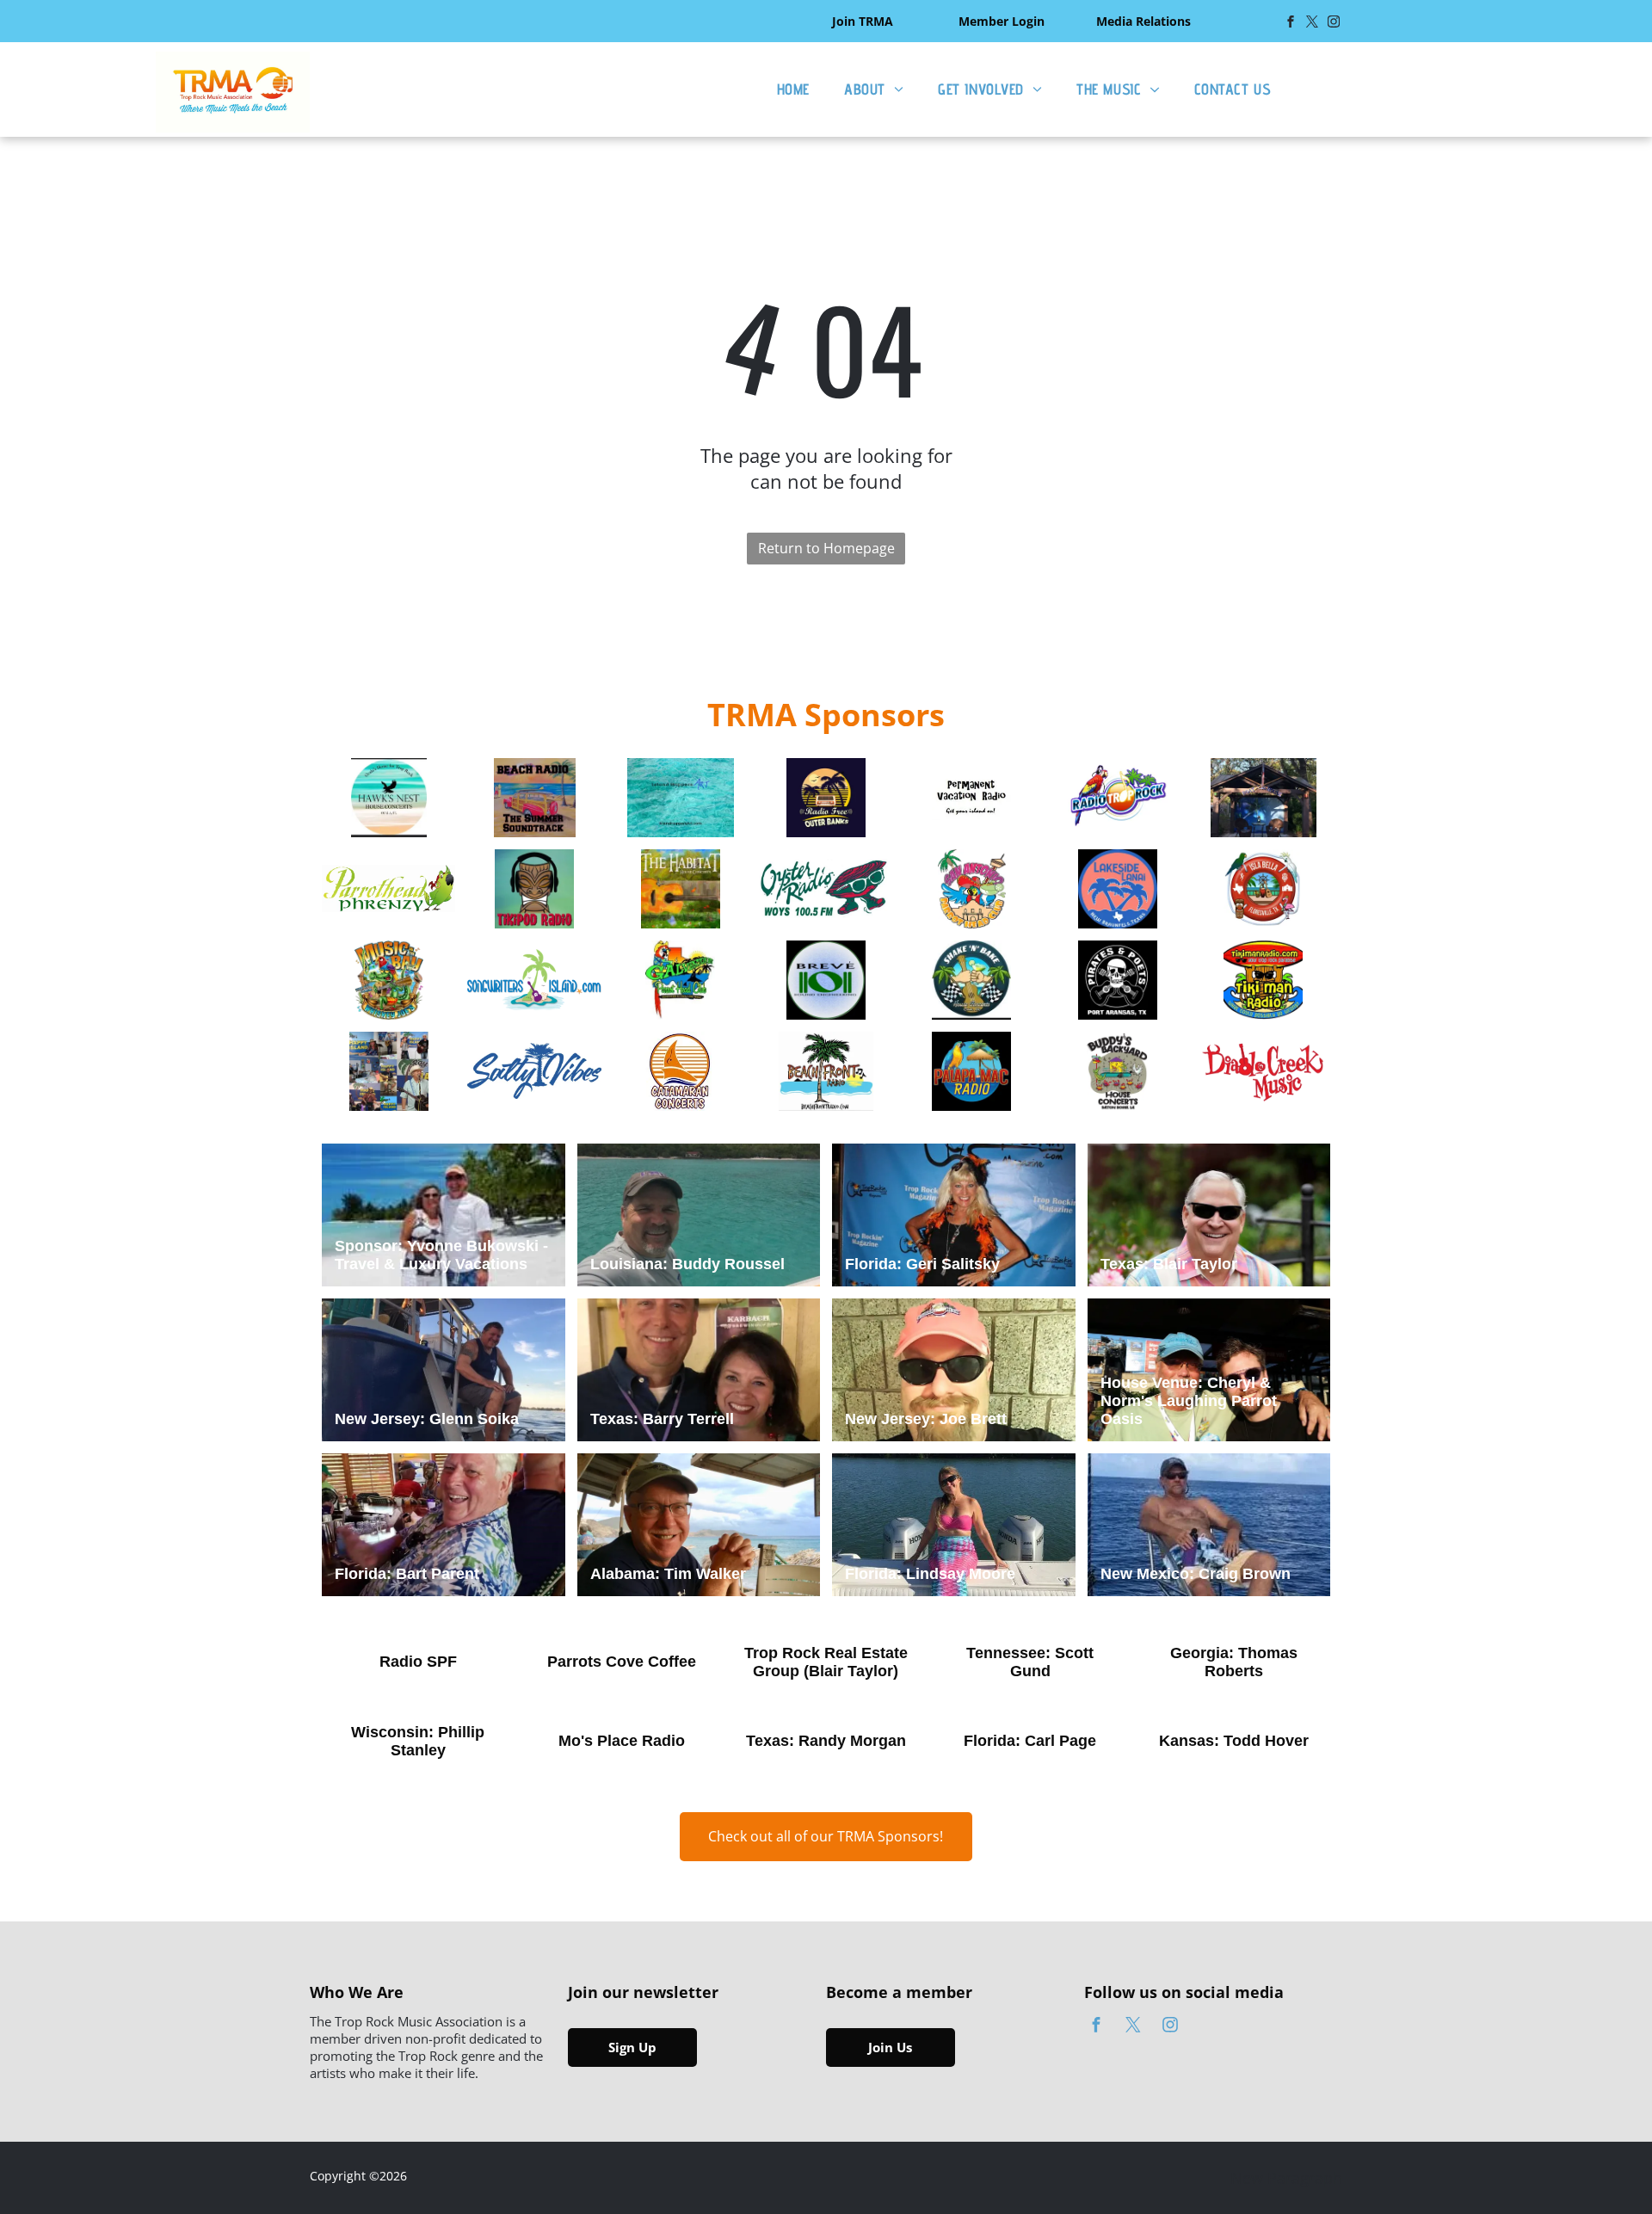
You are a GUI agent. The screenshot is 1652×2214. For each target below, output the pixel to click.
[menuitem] (793, 89)
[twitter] (1312, 24)
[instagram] (1334, 24)
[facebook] (1291, 24)
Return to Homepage (826, 548)
